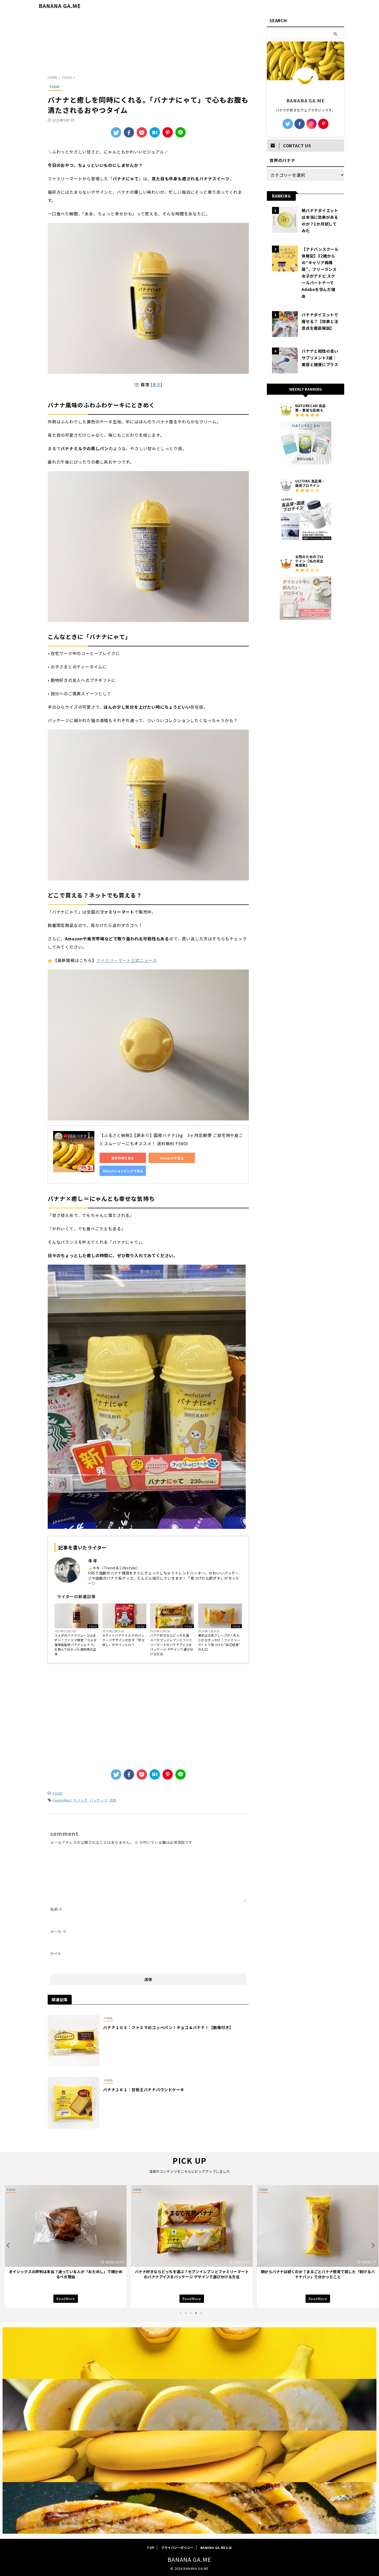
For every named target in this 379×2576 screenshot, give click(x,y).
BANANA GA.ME (60, 6)
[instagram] (311, 124)
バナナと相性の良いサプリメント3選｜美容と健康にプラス (320, 358)
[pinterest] (323, 124)
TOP (151, 2547)
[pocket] (142, 132)
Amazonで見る (172, 1158)
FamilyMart (62, 1800)
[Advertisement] (148, 45)
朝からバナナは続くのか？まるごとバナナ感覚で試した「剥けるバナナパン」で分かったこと (190, 2274)
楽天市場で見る (123, 1158)
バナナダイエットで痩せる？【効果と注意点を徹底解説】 (320, 321)
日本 (113, 1800)
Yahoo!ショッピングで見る (123, 1171)
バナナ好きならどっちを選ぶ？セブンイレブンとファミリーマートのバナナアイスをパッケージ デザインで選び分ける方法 (172, 1645)
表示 (156, 384)
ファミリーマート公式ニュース (127, 960)
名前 (56, 1909)
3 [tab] (191, 2313)
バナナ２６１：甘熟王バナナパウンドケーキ (144, 2090)
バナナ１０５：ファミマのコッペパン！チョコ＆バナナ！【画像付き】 (168, 2027)
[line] (180, 132)
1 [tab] (180, 2313)
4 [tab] (196, 2313)
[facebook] (129, 132)
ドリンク (81, 1800)
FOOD (93, 1626)
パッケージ (98, 1800)
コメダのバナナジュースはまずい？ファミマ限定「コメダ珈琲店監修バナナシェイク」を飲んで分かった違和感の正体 (76, 1645)
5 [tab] (201, 2313)
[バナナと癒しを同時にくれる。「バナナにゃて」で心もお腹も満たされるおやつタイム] (155, 132)
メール (58, 1931)
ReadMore (64, 2299)
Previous (7, 2245)
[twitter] (116, 132)
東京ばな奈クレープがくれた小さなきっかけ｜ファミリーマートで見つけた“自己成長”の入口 (219, 1642)
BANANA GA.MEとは (216, 2547)
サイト (56, 1953)
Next (372, 2245)
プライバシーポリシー (177, 2547)
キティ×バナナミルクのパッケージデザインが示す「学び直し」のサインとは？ (123, 1640)
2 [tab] (186, 2313)
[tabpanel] (64, 2247)
